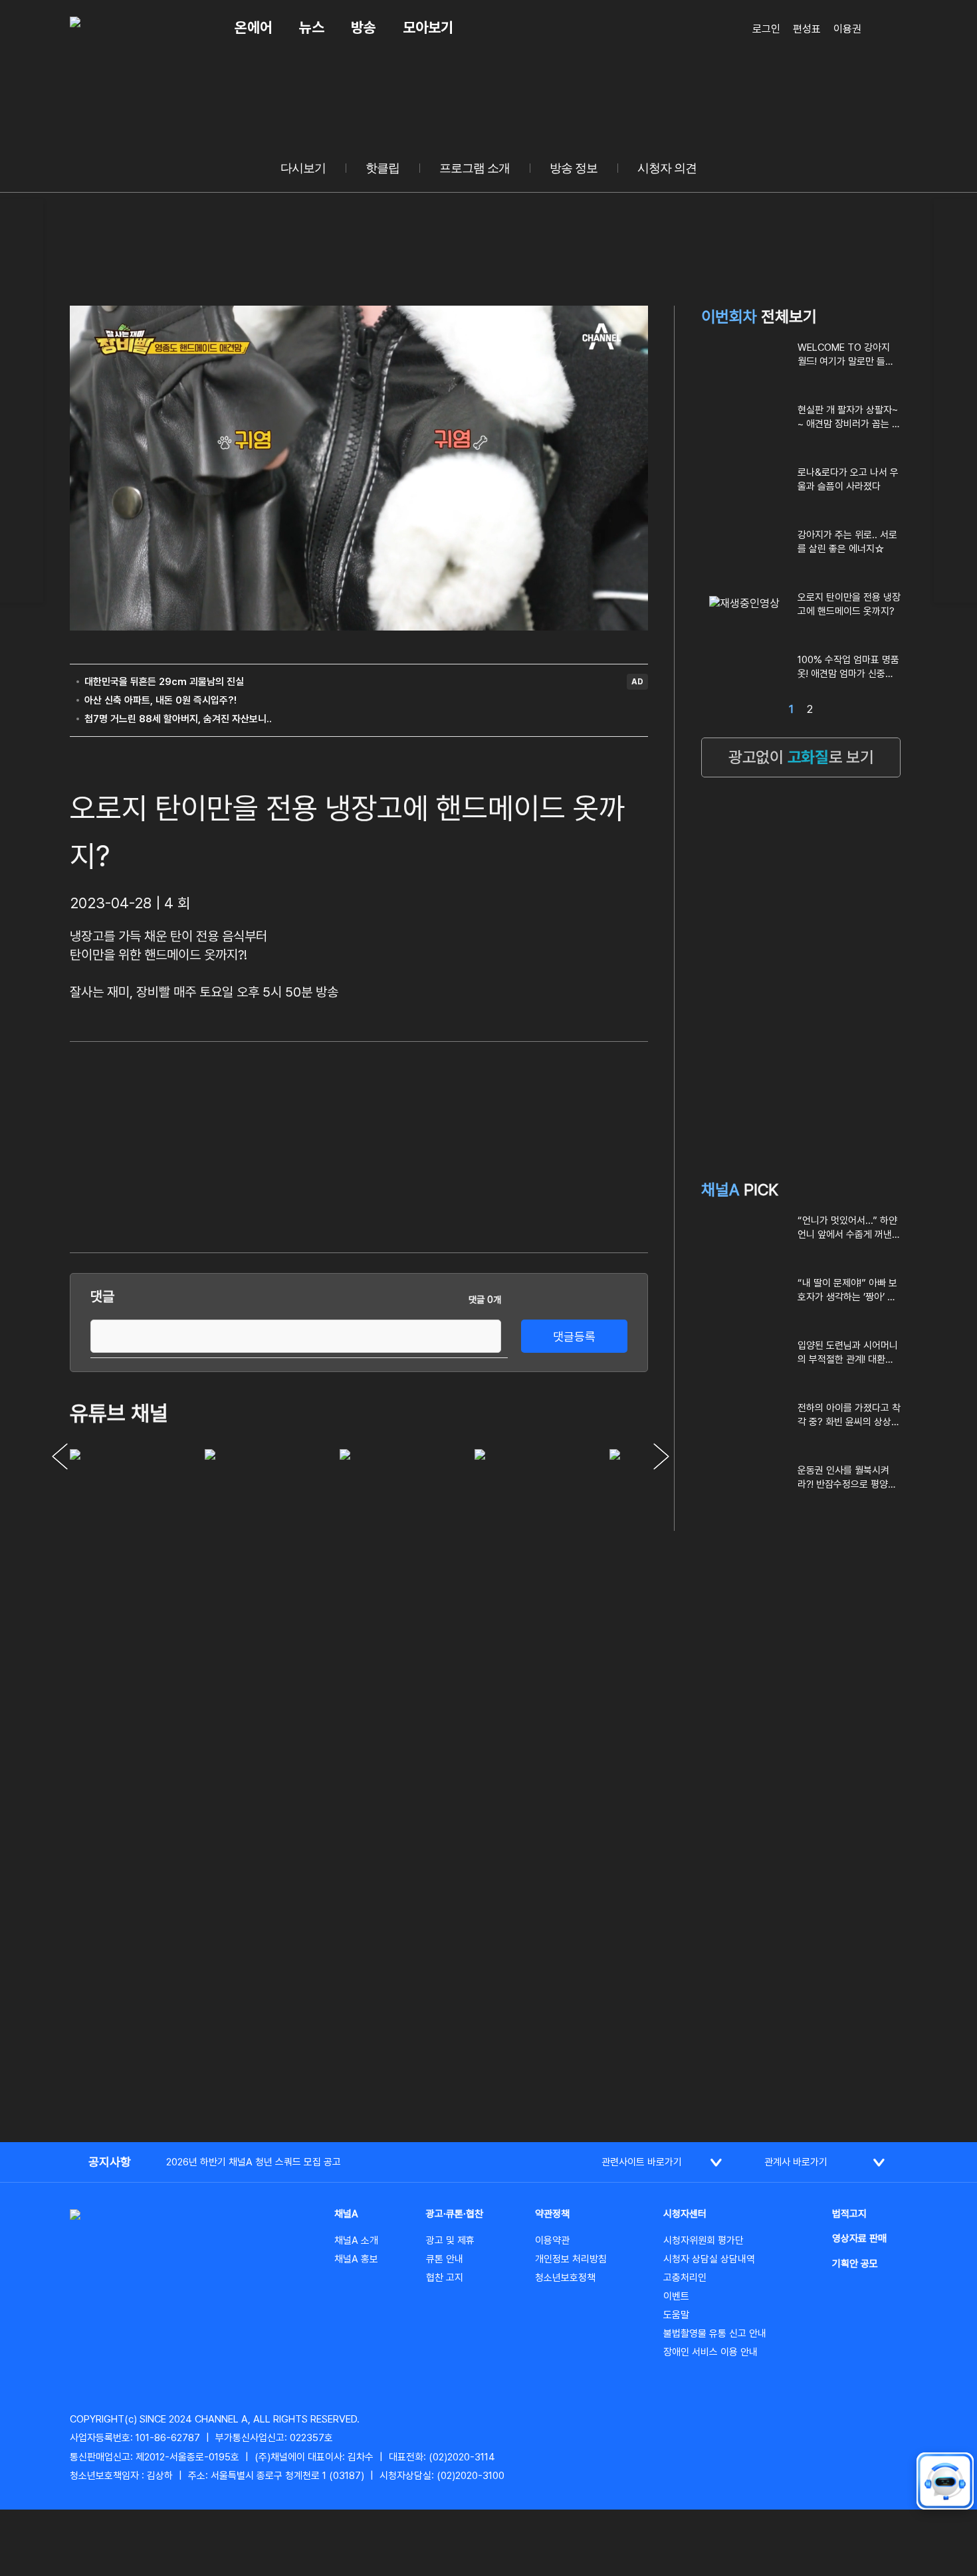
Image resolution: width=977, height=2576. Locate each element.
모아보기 (428, 27)
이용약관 (552, 2240)
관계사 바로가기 (796, 2162)
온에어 (254, 27)
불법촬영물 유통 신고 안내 (715, 2333)
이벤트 (676, 2296)
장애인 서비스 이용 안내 (710, 2352)
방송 (364, 27)
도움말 (676, 2315)
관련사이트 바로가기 (642, 2162)
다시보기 (303, 168)
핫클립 (382, 168)
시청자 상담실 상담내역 (709, 2259)
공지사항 (110, 2162)
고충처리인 (685, 2278)
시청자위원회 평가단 (704, 2240)
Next (661, 1456)
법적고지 (849, 2214)
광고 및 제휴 (450, 2240)
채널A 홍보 (356, 2259)
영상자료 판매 (859, 2238)
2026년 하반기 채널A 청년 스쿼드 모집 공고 (254, 2162)
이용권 (847, 29)
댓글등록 (574, 1337)
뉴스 (312, 27)
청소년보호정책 (565, 2278)
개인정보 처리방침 (571, 2259)
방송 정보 (574, 168)
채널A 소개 (356, 2240)
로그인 (766, 29)
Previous (60, 1456)
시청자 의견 (667, 168)
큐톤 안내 (445, 2259)
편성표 (807, 29)
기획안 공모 (855, 2264)
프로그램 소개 (475, 168)
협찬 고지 (445, 2278)
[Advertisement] (548, 1145)
